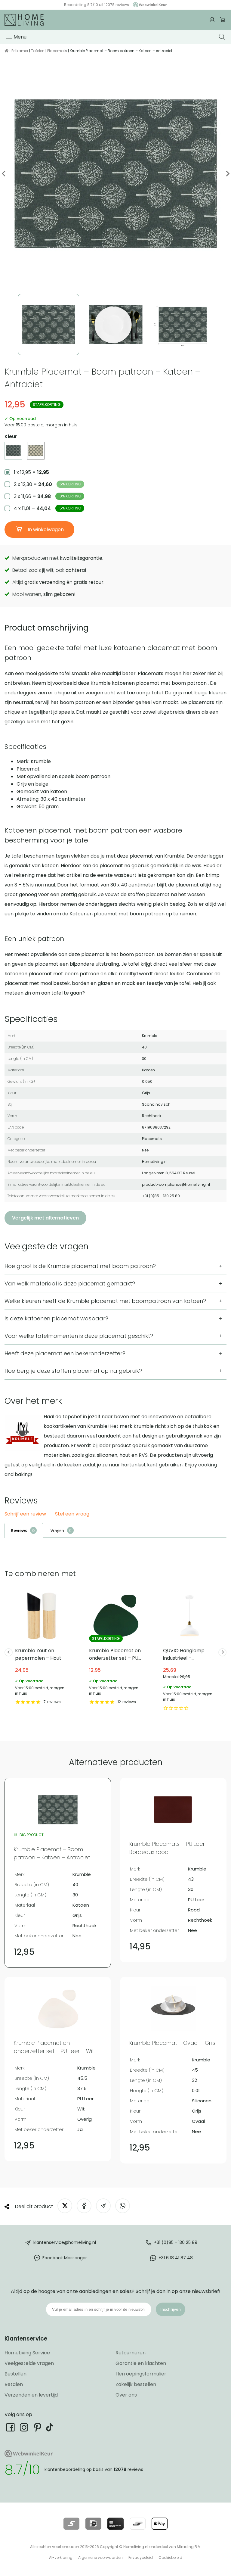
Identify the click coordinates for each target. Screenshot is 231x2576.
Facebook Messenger (65, 2258)
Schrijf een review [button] (25, 1514)
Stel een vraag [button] (72, 1514)
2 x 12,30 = (48, 484)
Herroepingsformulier (141, 2374)
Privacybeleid (141, 2557)
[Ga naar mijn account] (213, 20)
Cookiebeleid (170, 2557)
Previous (4, 174)
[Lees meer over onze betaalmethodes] (71, 2524)
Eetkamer (20, 51)
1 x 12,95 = (31, 472)
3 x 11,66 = (48, 496)
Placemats (57, 51)
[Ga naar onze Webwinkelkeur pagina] (148, 5)
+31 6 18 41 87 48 (176, 2258)
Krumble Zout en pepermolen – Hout (42, 1647)
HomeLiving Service (27, 2353)
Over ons (126, 2395)
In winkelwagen (45, 530)
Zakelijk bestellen (136, 2384)
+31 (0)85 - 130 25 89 (176, 2242)
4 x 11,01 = (48, 508)
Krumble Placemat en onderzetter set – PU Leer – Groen (115, 1647)
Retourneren (131, 2353)
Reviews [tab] (19, 1530)
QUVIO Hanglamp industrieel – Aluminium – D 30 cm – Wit (189, 1650)
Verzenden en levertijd (31, 2395)
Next (227, 174)
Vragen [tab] (57, 1530)
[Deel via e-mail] (103, 2206)
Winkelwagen (223, 20)
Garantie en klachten (141, 2363)
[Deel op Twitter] (65, 2206)
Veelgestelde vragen (29, 2363)
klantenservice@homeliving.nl (65, 2242)
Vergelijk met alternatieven (45, 1218)
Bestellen (15, 2374)
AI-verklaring (61, 2557)
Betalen (14, 2384)
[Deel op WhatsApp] (123, 2206)
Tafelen (38, 51)
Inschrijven (171, 2309)
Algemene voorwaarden (100, 2557)
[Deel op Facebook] (84, 2206)
